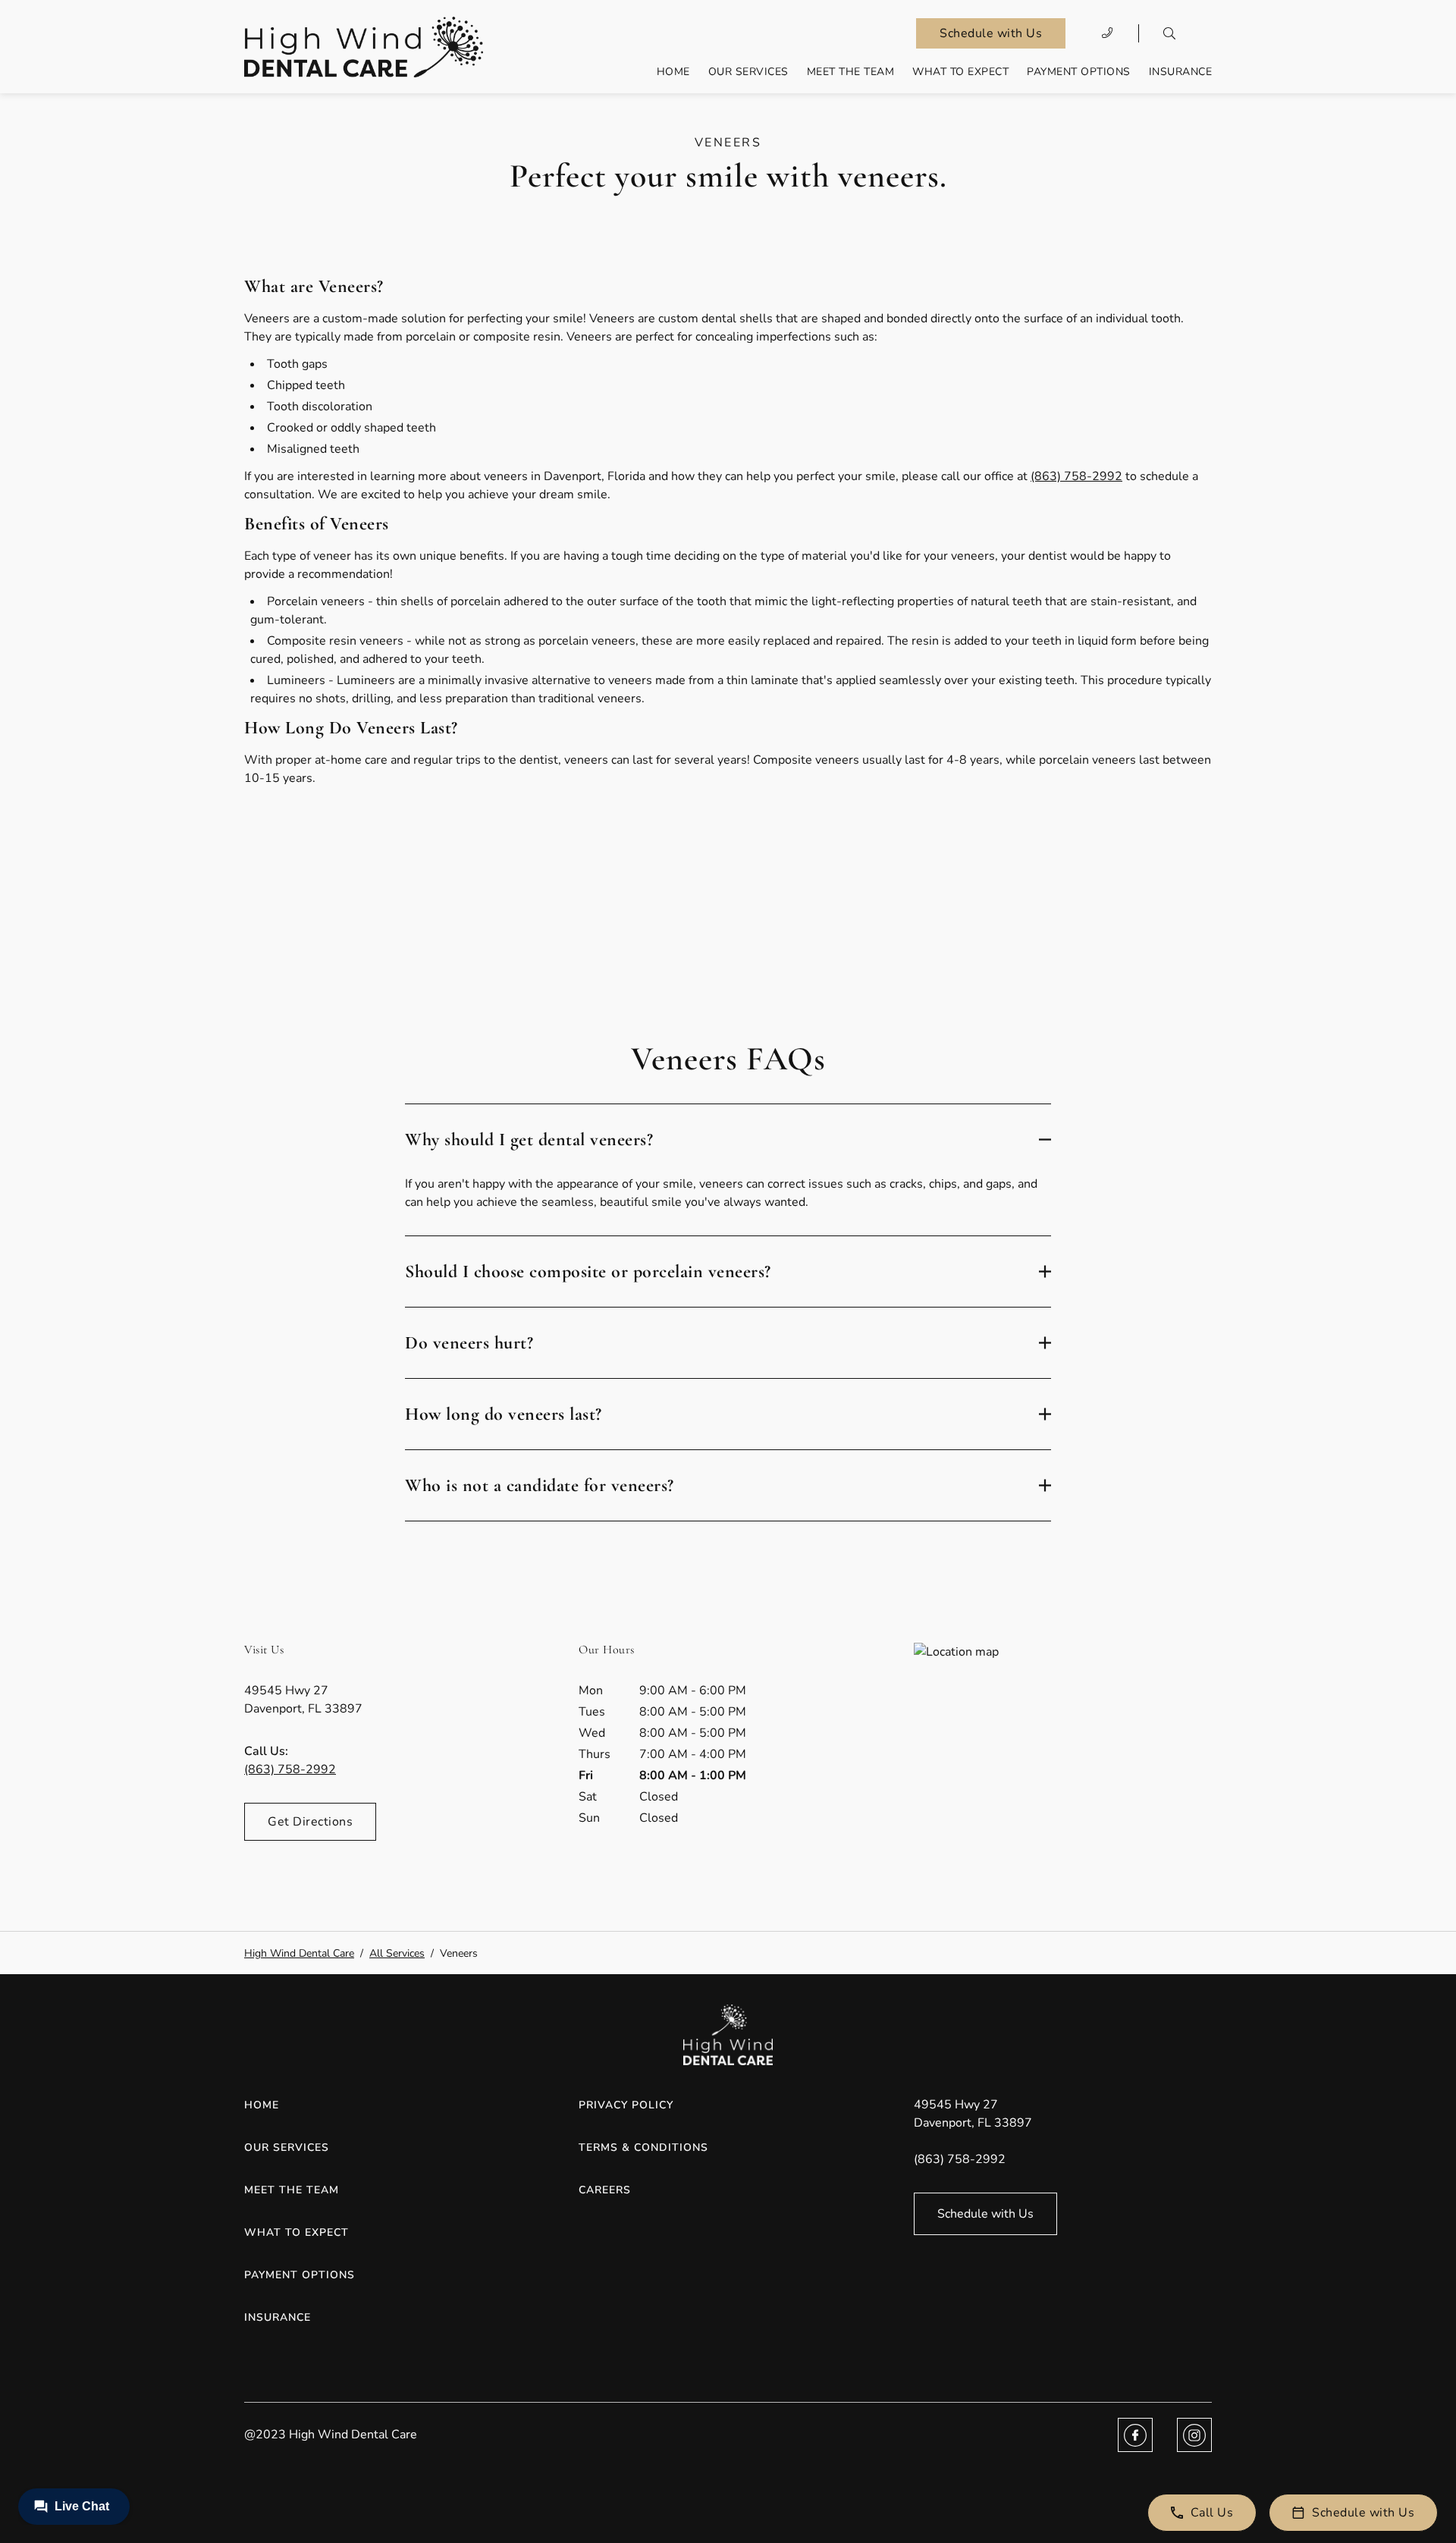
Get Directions (310, 1822)
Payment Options (1079, 72)
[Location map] (1063, 1757)
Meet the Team (851, 72)
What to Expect (960, 72)
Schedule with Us (991, 33)
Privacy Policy (626, 2105)
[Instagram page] (1194, 2435)
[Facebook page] (1135, 2435)
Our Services (748, 72)
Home (673, 72)
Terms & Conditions (643, 2147)
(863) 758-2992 (1076, 476)
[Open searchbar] (1169, 33)
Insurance (1181, 72)
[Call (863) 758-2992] (1108, 33)
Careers (605, 2190)
